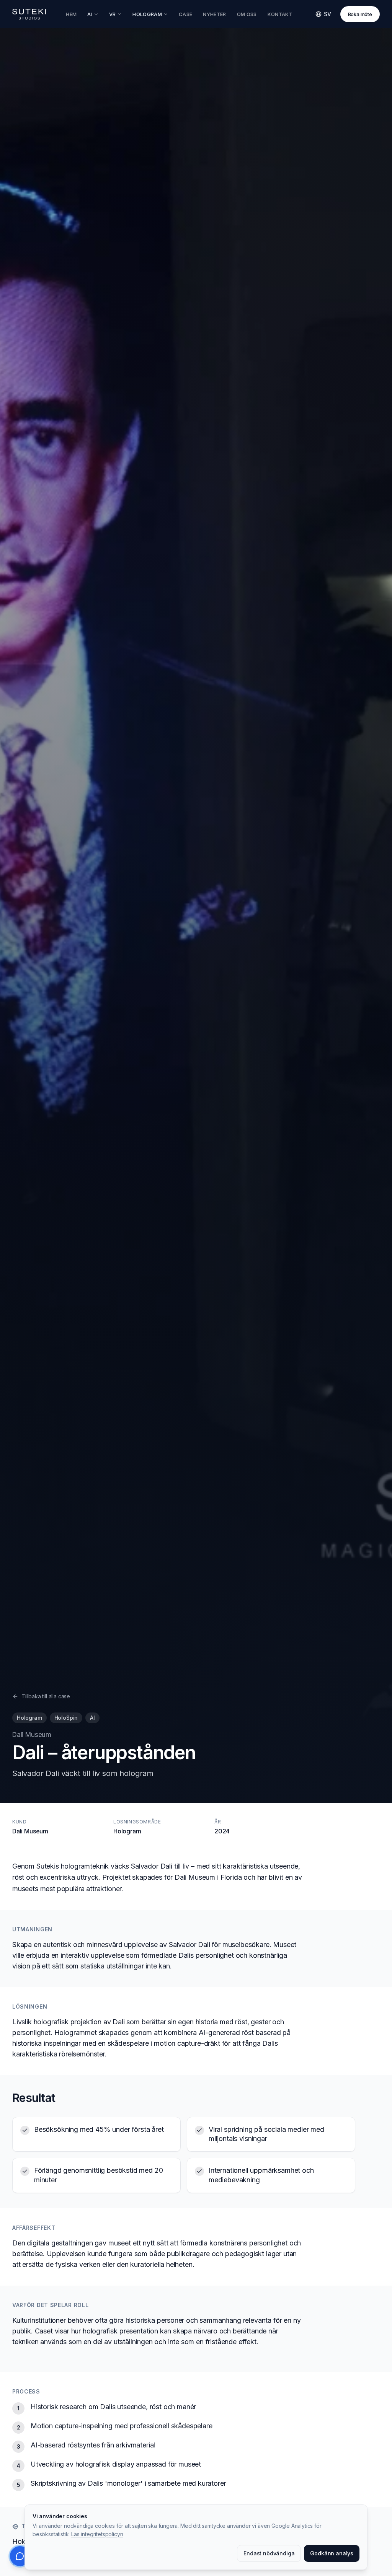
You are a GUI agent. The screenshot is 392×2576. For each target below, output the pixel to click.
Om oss (247, 14)
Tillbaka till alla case (46, 1696)
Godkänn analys (332, 2553)
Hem (71, 14)
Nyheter (214, 14)
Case (185, 14)
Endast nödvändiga (269, 2553)
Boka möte (360, 14)
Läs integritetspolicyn (97, 2534)
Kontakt (280, 14)
